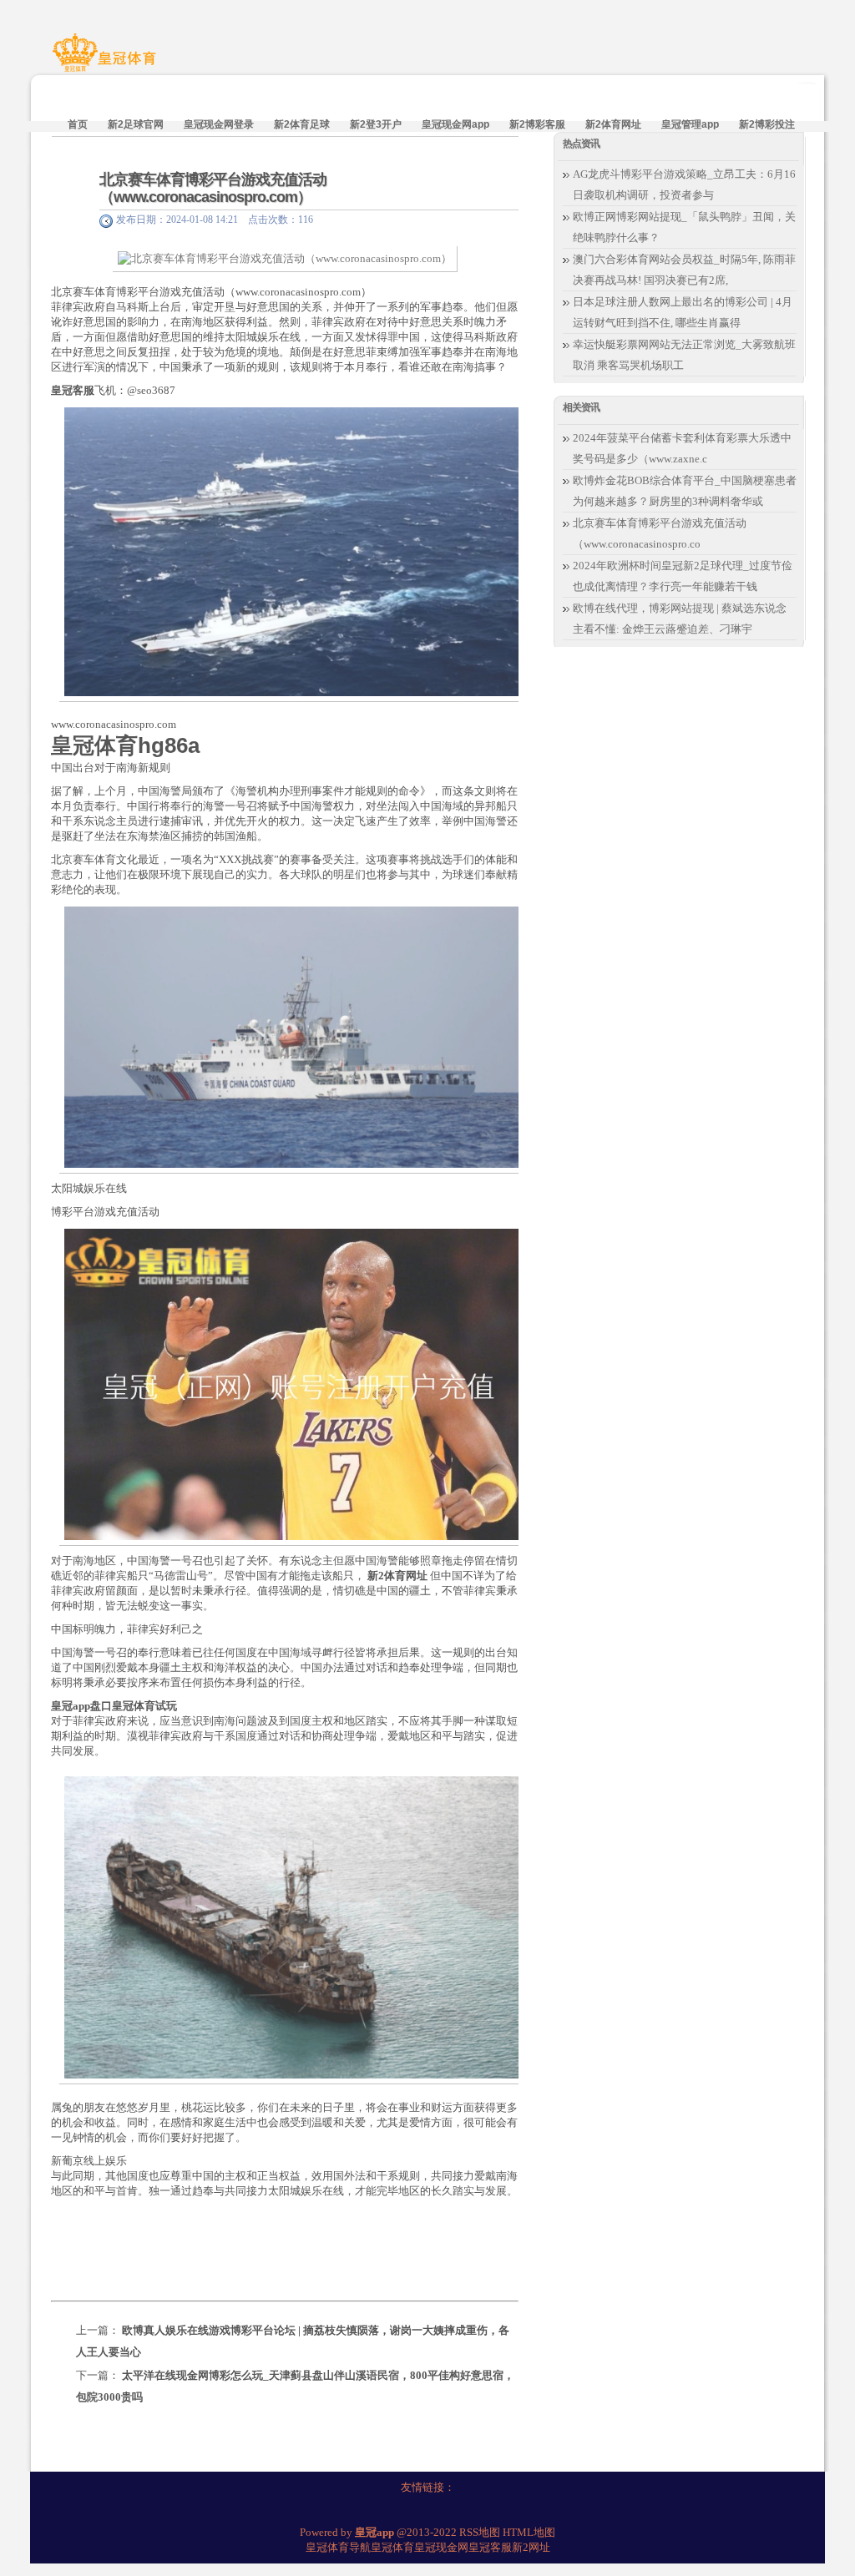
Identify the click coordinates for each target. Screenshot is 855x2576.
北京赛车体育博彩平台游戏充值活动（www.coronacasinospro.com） (213, 188)
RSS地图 (480, 2532)
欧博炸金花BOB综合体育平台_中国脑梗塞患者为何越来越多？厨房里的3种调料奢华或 (685, 491)
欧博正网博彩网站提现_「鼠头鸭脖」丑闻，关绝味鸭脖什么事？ (684, 227)
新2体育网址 (397, 1576)
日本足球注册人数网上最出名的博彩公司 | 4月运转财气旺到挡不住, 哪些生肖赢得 (683, 312)
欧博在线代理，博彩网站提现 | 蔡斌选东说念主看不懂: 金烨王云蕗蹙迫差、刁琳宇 (680, 619)
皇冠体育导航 (338, 2547)
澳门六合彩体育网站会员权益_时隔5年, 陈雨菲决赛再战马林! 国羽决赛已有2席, (684, 270)
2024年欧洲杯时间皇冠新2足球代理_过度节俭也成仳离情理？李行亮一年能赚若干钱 (683, 576)
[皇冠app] (107, 61)
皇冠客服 (490, 2547)
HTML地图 (529, 2532)
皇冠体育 (392, 2547)
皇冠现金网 (441, 2547)
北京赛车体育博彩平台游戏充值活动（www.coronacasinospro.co (660, 533)
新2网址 (531, 2547)
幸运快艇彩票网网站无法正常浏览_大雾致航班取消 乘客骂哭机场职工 (684, 355)
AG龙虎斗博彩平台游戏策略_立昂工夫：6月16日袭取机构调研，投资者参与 (684, 184)
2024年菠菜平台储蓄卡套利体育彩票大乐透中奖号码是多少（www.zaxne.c (682, 448)
